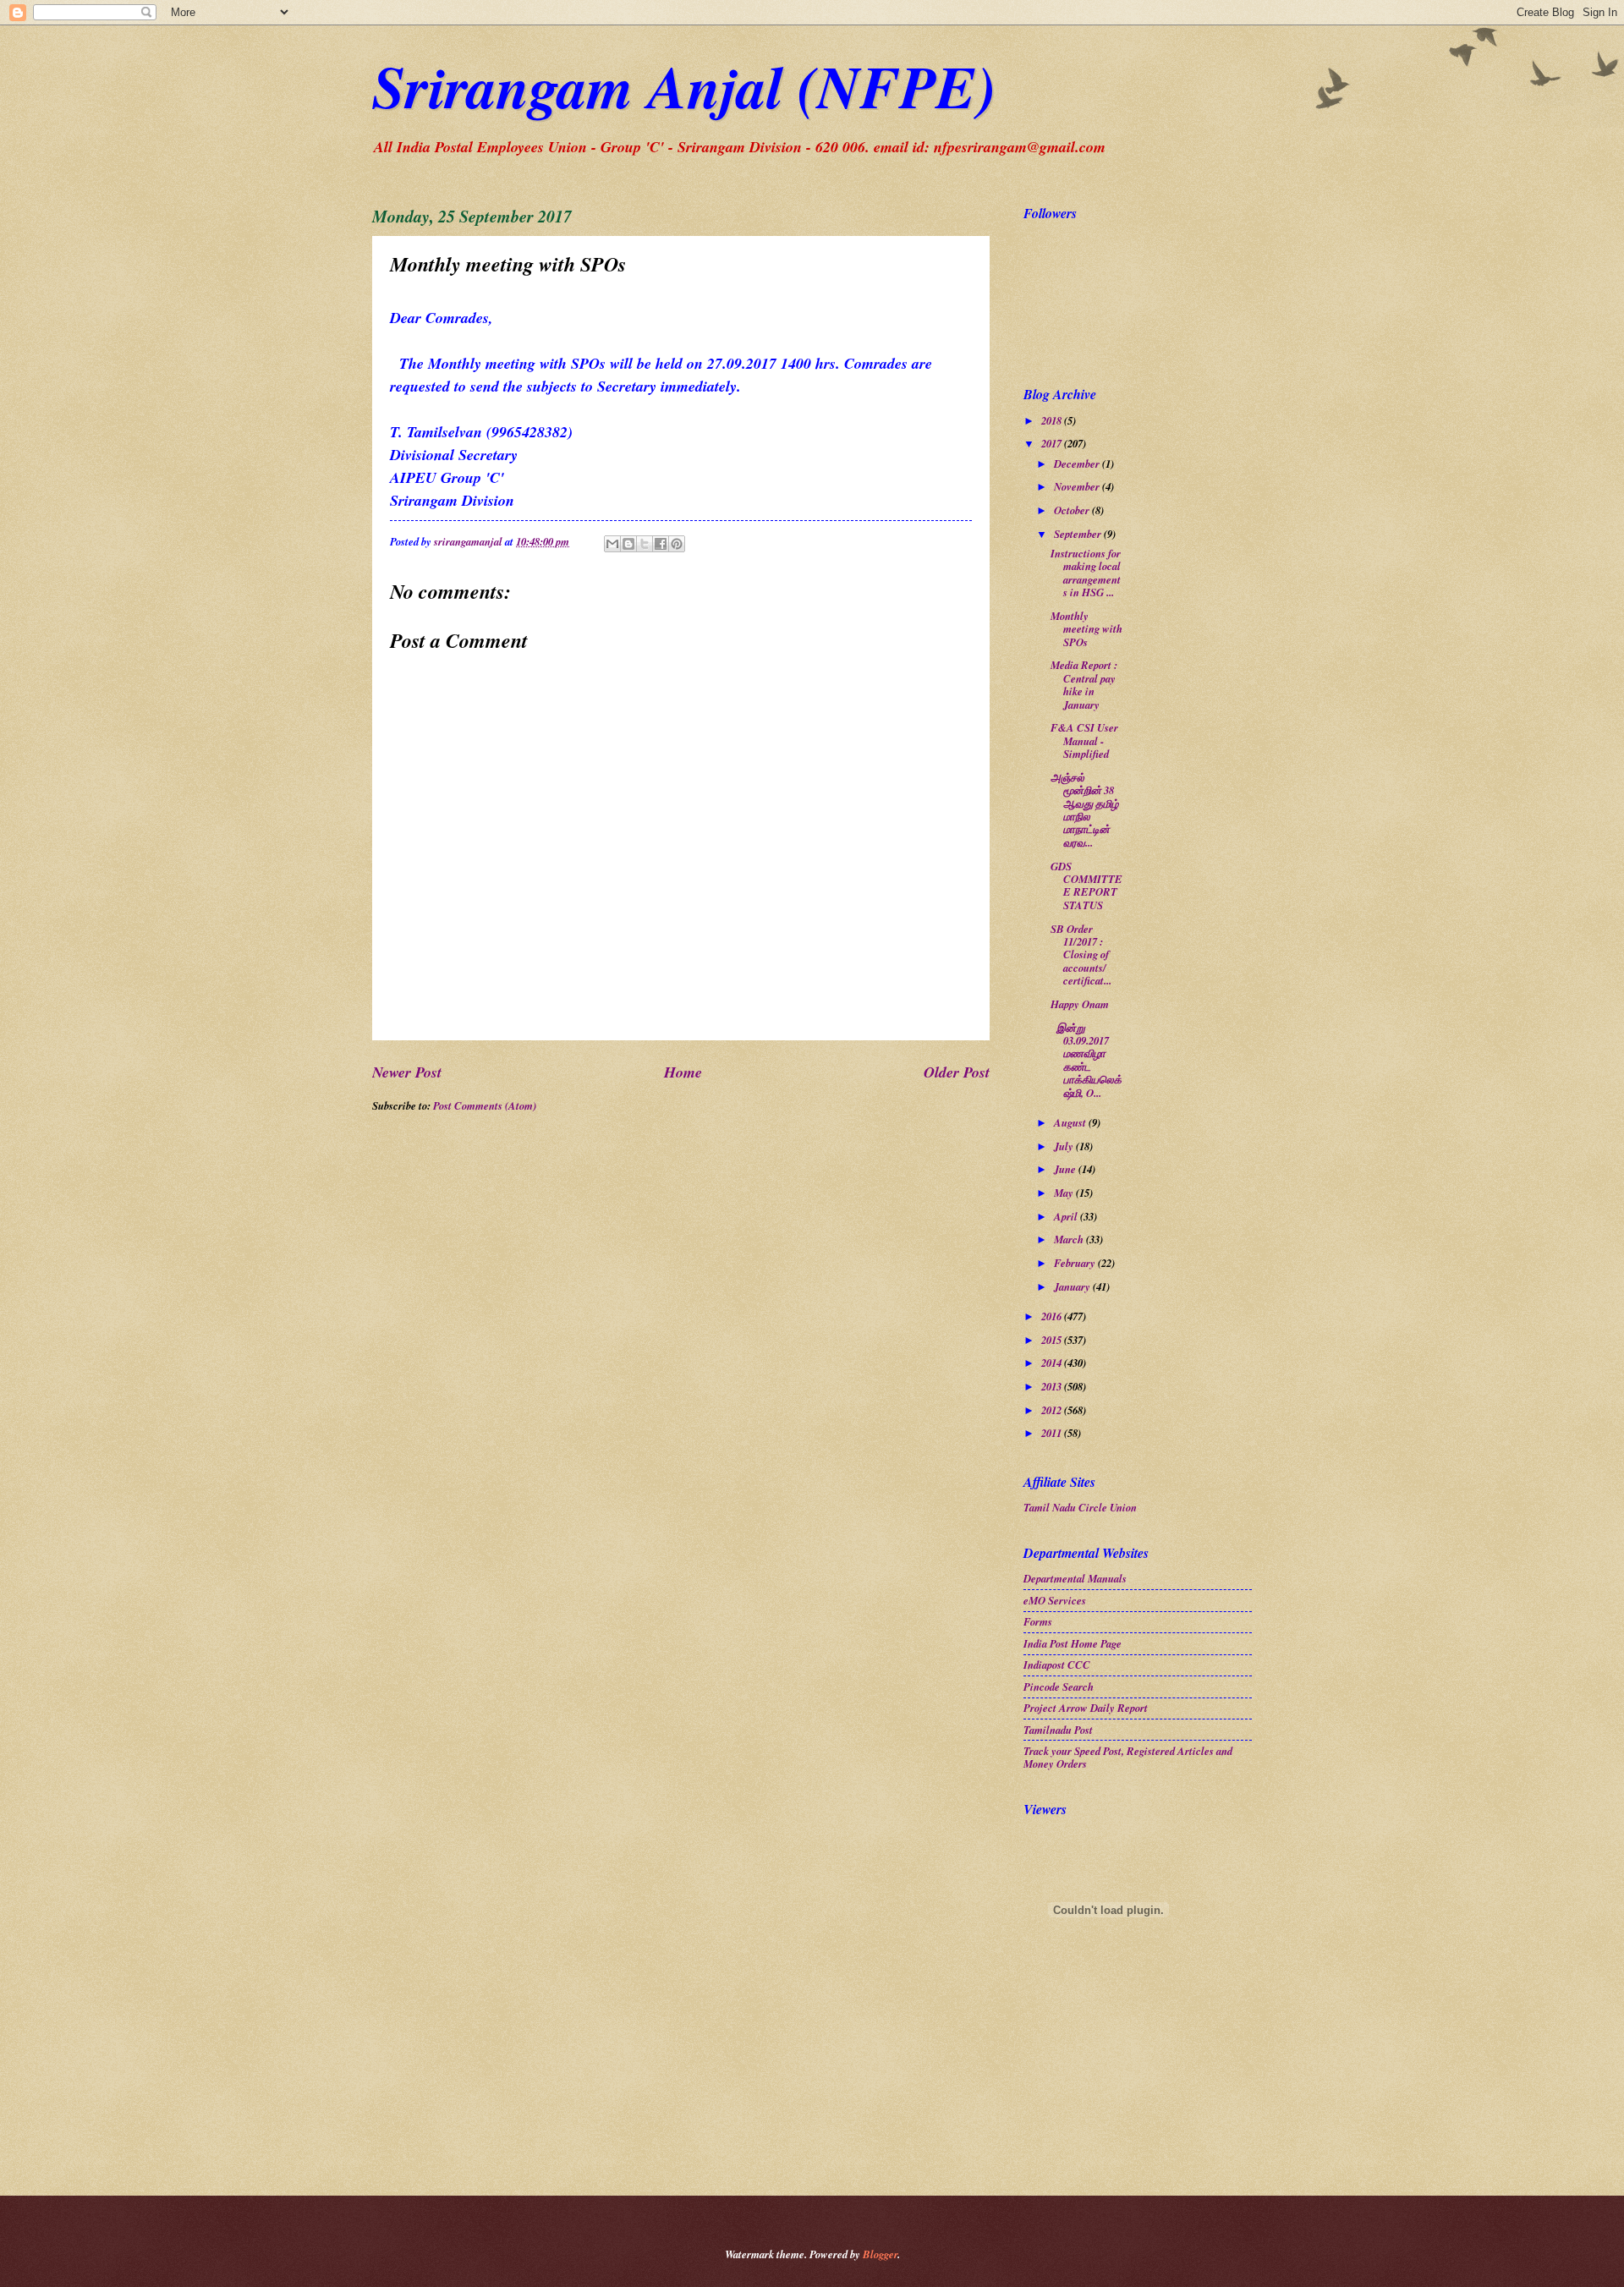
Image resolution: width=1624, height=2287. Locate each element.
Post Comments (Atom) (485, 1105)
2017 (1053, 443)
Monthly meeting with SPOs (1086, 629)
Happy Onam (1080, 1004)
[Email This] (612, 544)
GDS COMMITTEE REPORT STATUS (1086, 886)
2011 (1053, 1433)
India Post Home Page (1073, 1643)
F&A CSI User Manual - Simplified (1084, 740)
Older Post (957, 1072)
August (1071, 1122)
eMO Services (1055, 1600)
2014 (1053, 1363)
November (1078, 486)
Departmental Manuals (1075, 1578)
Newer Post (407, 1072)
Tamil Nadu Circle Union (1080, 1507)
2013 (1053, 1386)
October (1073, 510)
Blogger (880, 2254)
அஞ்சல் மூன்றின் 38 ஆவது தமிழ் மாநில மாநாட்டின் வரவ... (1084, 810)
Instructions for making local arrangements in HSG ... (1086, 573)
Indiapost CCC (1057, 1665)
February (1076, 1263)
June (1066, 1169)
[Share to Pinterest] (677, 544)
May (1065, 1193)
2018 (1053, 420)
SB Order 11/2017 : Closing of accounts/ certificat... (1081, 955)
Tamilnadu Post (1058, 1730)
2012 (1053, 1410)
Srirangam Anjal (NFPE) (684, 86)
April (1067, 1216)
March (1070, 1239)
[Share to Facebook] (661, 544)
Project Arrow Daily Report (1086, 1708)
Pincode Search (1059, 1686)
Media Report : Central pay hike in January (1084, 684)
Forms (1038, 1621)
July (1065, 1146)
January (1073, 1286)
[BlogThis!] (628, 544)
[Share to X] (645, 544)
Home (683, 1072)
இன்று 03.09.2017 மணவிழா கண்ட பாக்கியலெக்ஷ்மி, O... (1086, 1060)
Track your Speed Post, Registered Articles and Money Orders (1128, 1757)
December (1078, 463)
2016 (1053, 1316)
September (1079, 534)
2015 (1053, 1340)
